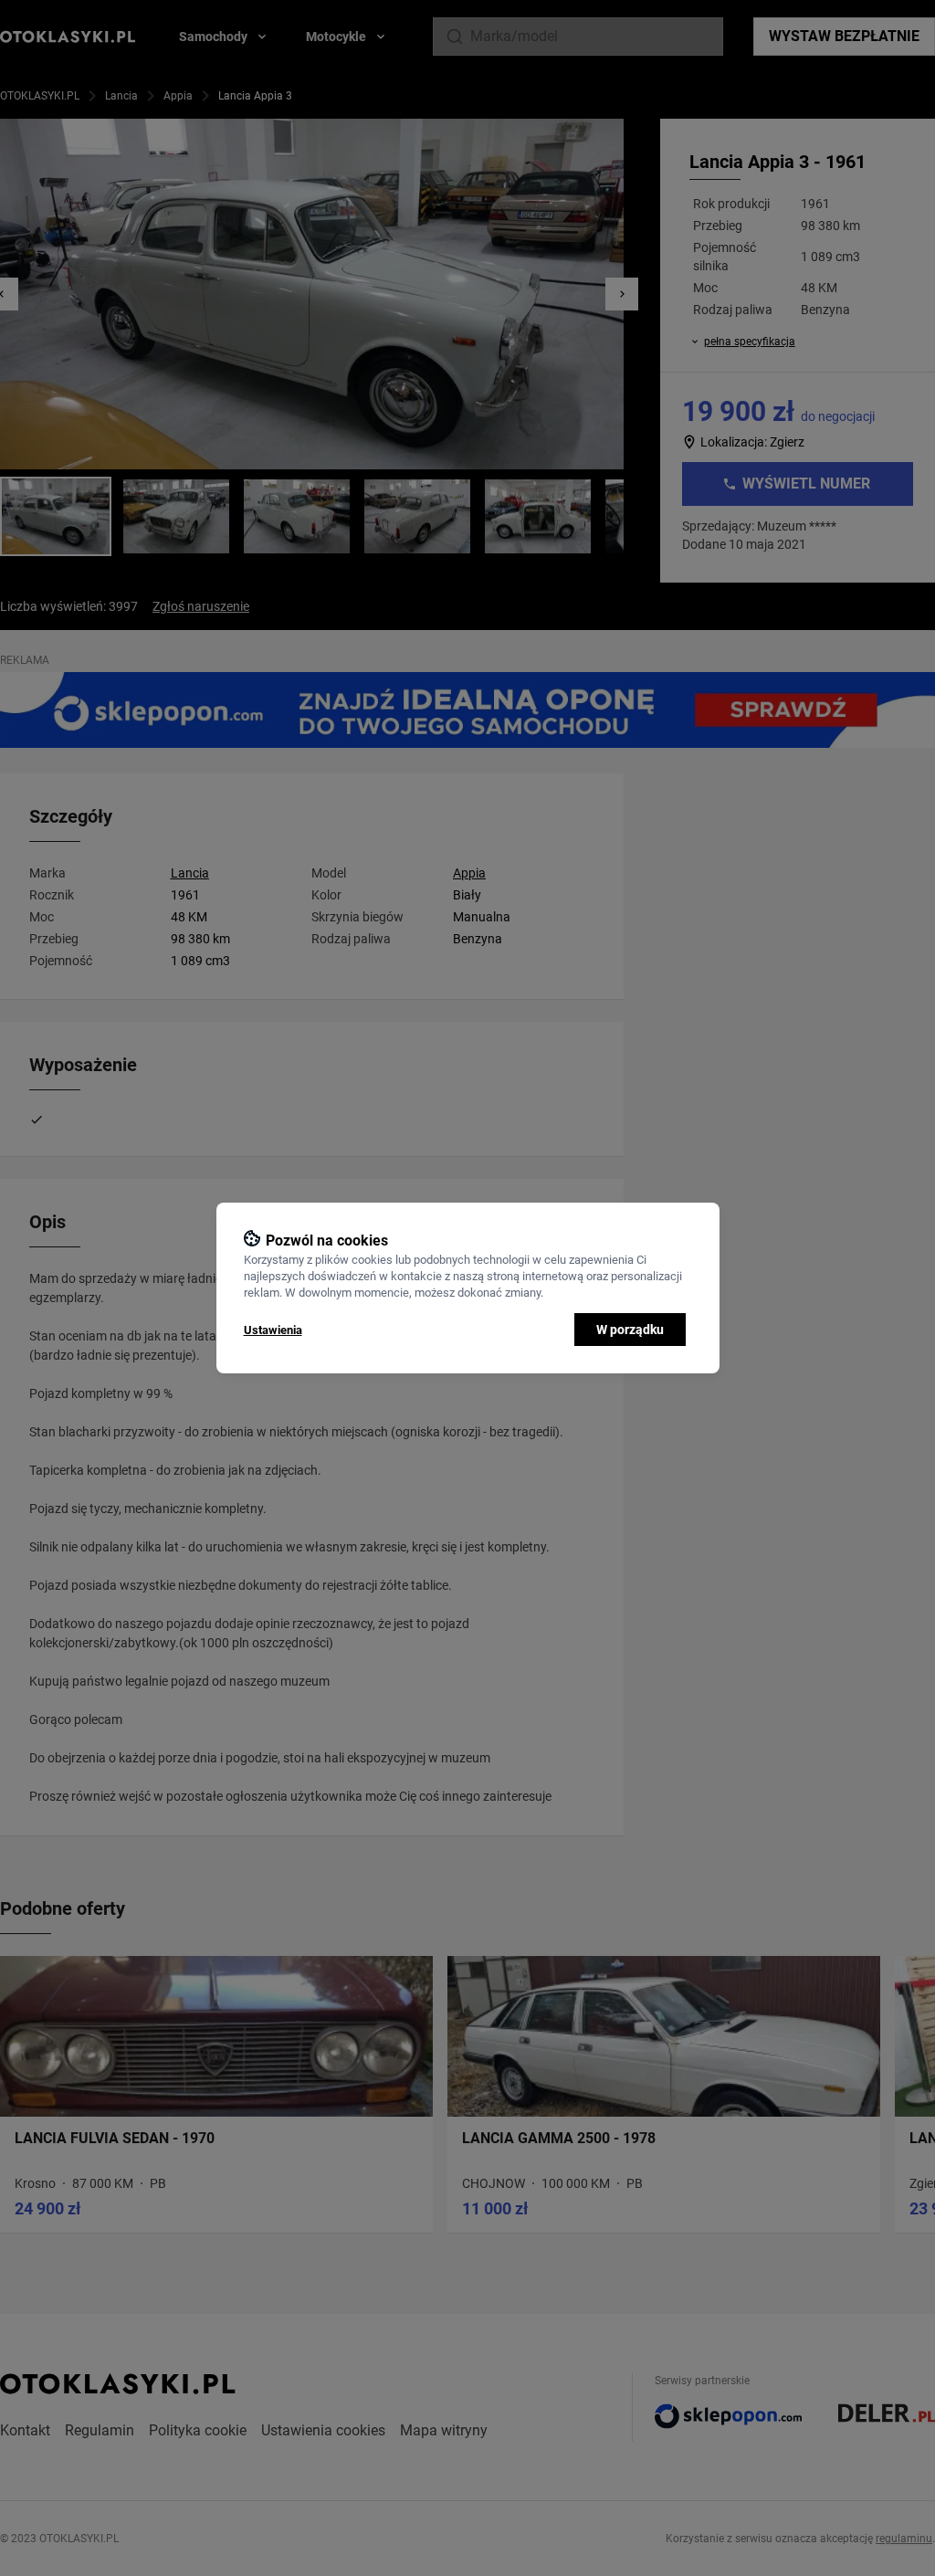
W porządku (630, 1330)
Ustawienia (273, 1330)
